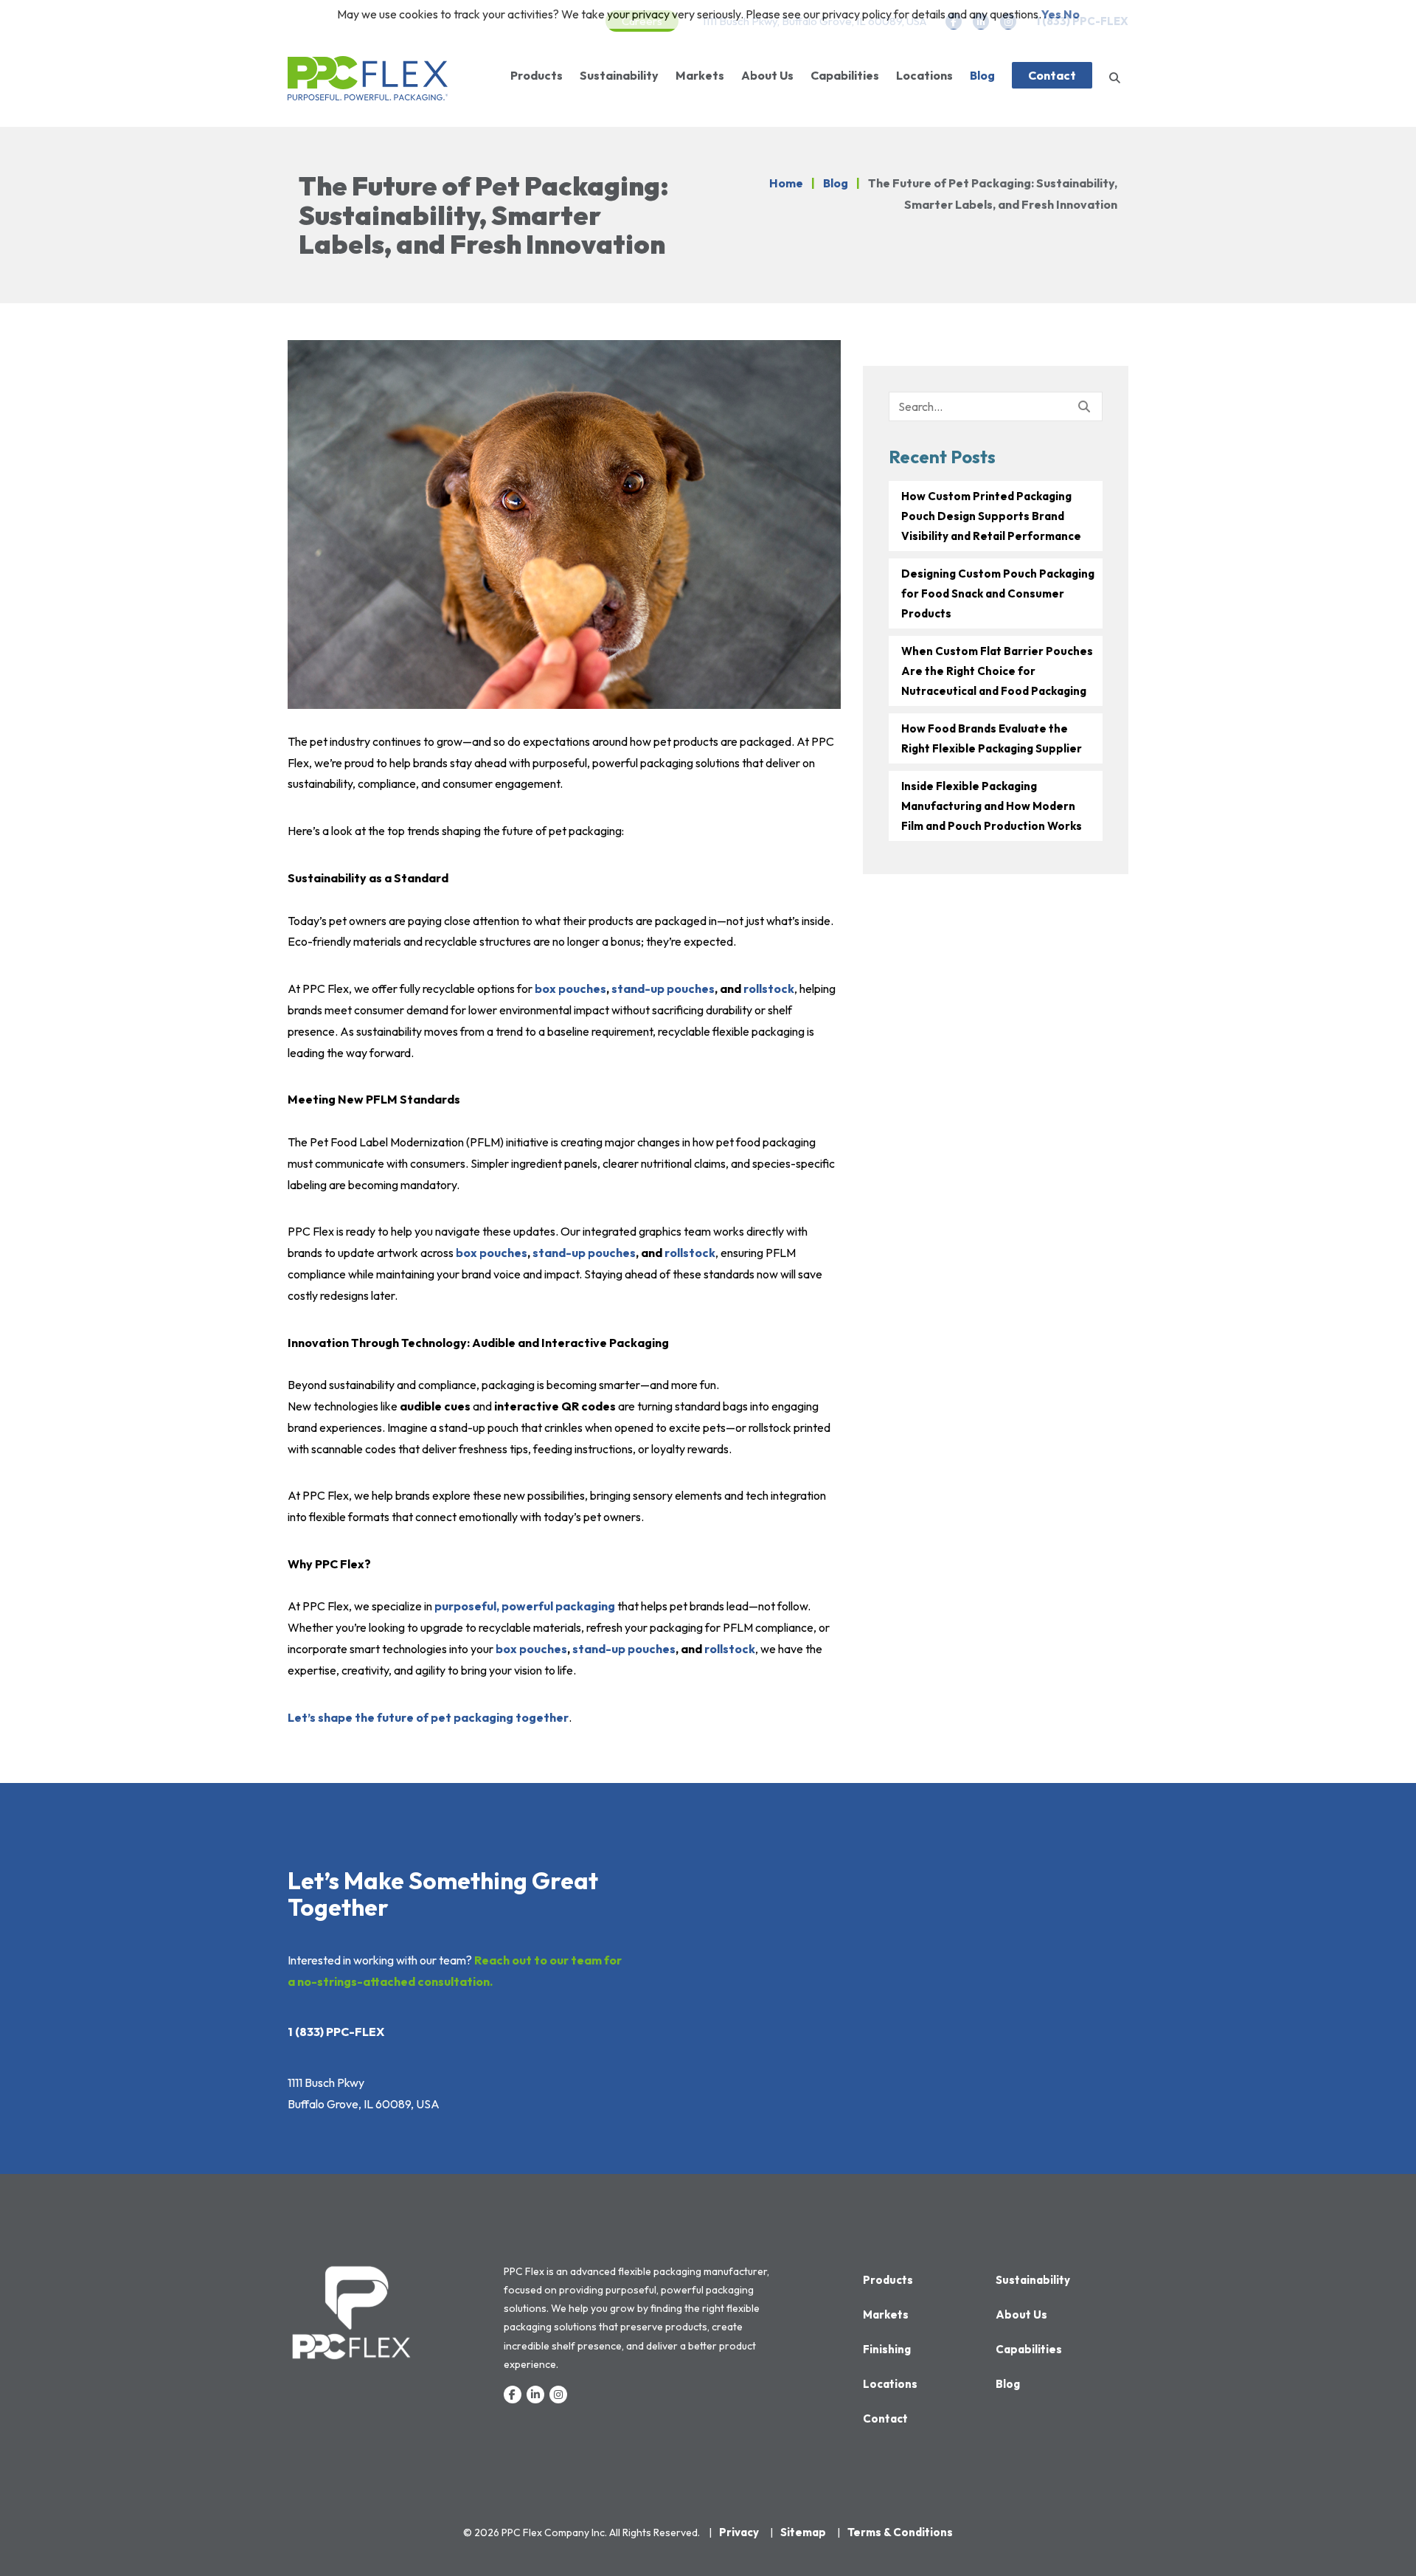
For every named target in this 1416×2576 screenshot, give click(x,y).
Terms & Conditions (900, 2532)
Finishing (887, 2349)
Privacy (739, 2532)
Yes (1051, 14)
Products (537, 75)
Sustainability (619, 75)
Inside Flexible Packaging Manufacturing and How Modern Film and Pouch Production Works (992, 806)
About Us (767, 75)
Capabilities (845, 75)
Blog (982, 75)
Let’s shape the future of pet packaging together (428, 1717)
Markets (700, 75)
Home (786, 183)
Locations (924, 75)
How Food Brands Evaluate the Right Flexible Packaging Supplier (992, 738)
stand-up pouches (663, 988)
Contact (1052, 75)
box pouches (570, 988)
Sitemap (803, 2532)
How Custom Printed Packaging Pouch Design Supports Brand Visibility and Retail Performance (991, 516)
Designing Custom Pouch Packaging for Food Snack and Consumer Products (998, 593)
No (1072, 14)
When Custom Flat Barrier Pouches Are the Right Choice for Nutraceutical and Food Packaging (997, 671)
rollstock (769, 988)
